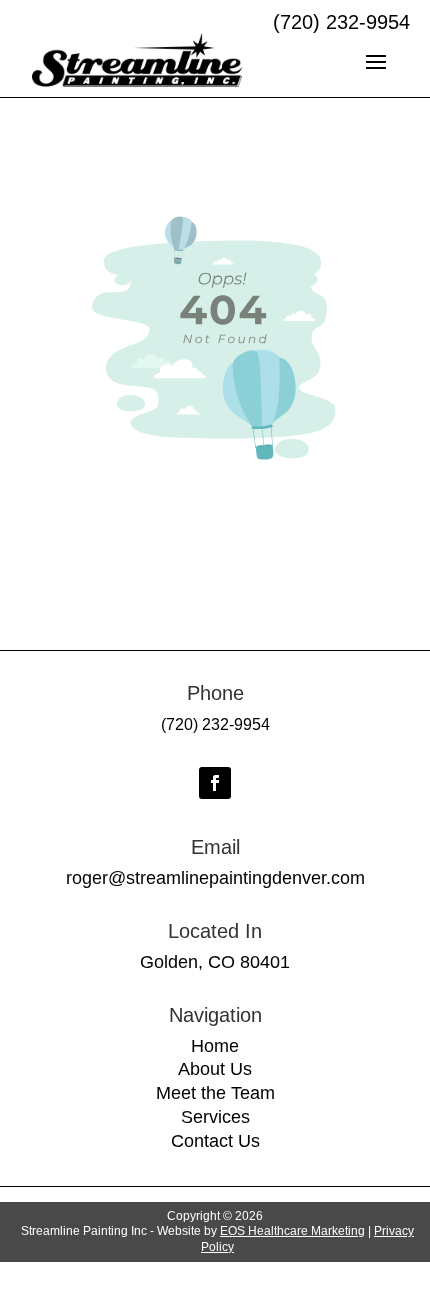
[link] (137, 60)
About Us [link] (215, 1069)
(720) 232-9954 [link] (215, 724)
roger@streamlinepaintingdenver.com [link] (215, 878)
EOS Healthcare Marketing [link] (292, 1231)
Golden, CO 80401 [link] (215, 962)
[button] (376, 60)
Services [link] (215, 1117)
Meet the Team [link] (215, 1093)
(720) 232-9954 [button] (341, 22)
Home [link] (215, 1046)
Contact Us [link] (215, 1141)
